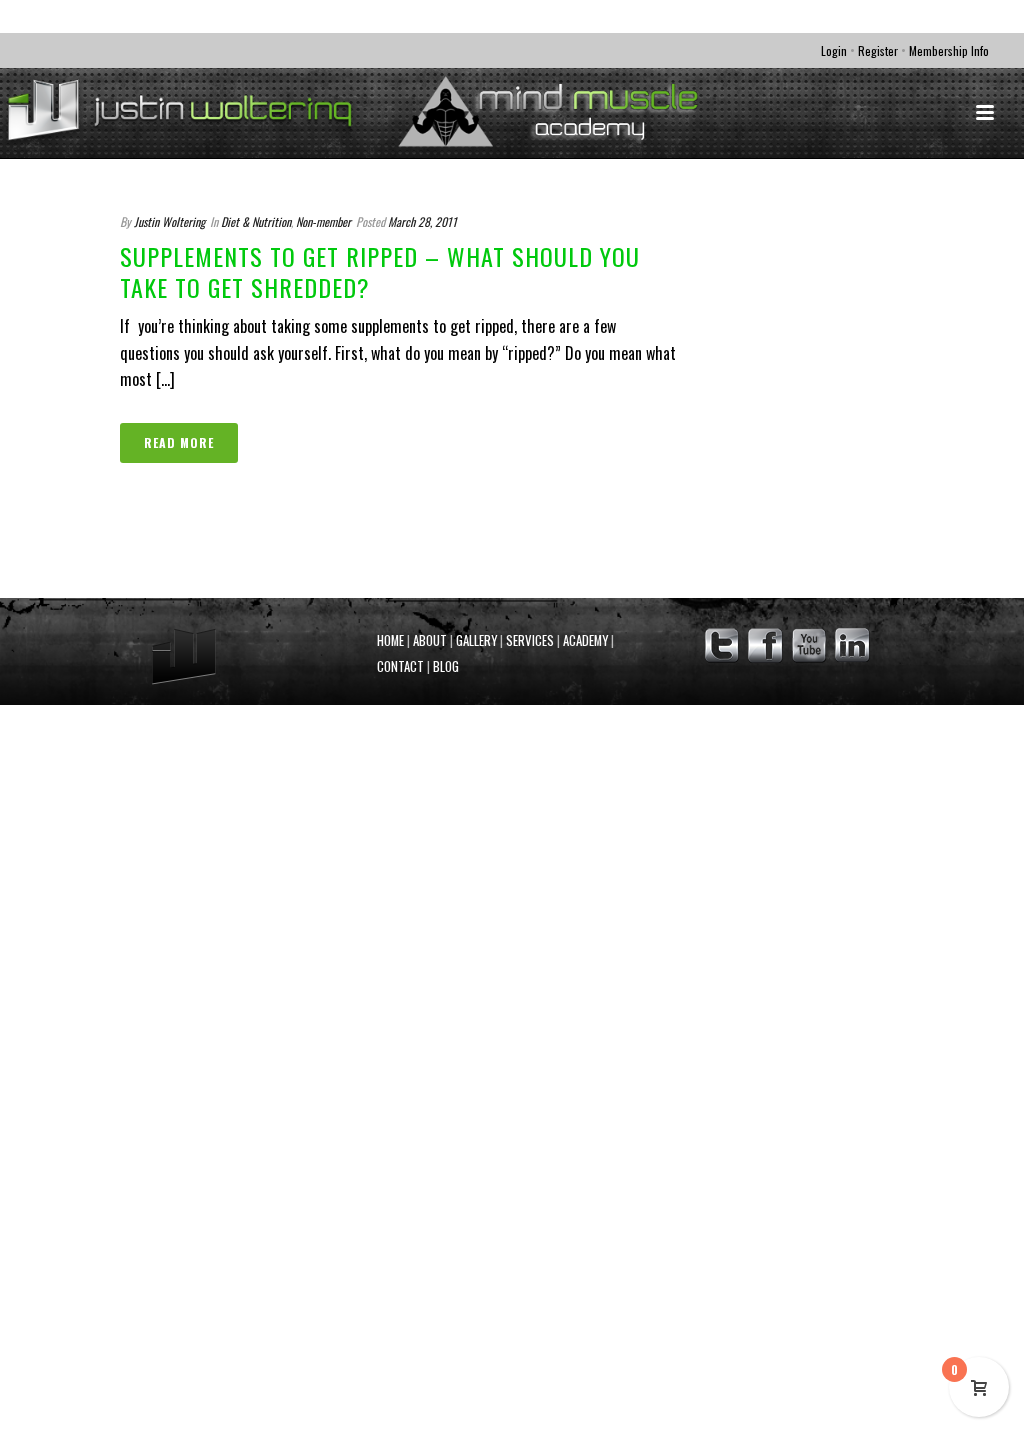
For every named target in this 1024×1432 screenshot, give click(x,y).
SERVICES (530, 640)
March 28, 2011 (422, 221)
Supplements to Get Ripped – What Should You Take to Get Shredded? (380, 271)
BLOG (446, 666)
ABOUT (430, 640)
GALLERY (476, 640)
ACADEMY (585, 640)
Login (834, 50)
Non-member (323, 221)
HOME (390, 640)
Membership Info (949, 50)
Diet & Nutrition (256, 221)
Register (878, 50)
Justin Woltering (169, 221)
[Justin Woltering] (426, 113)
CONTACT (400, 666)
